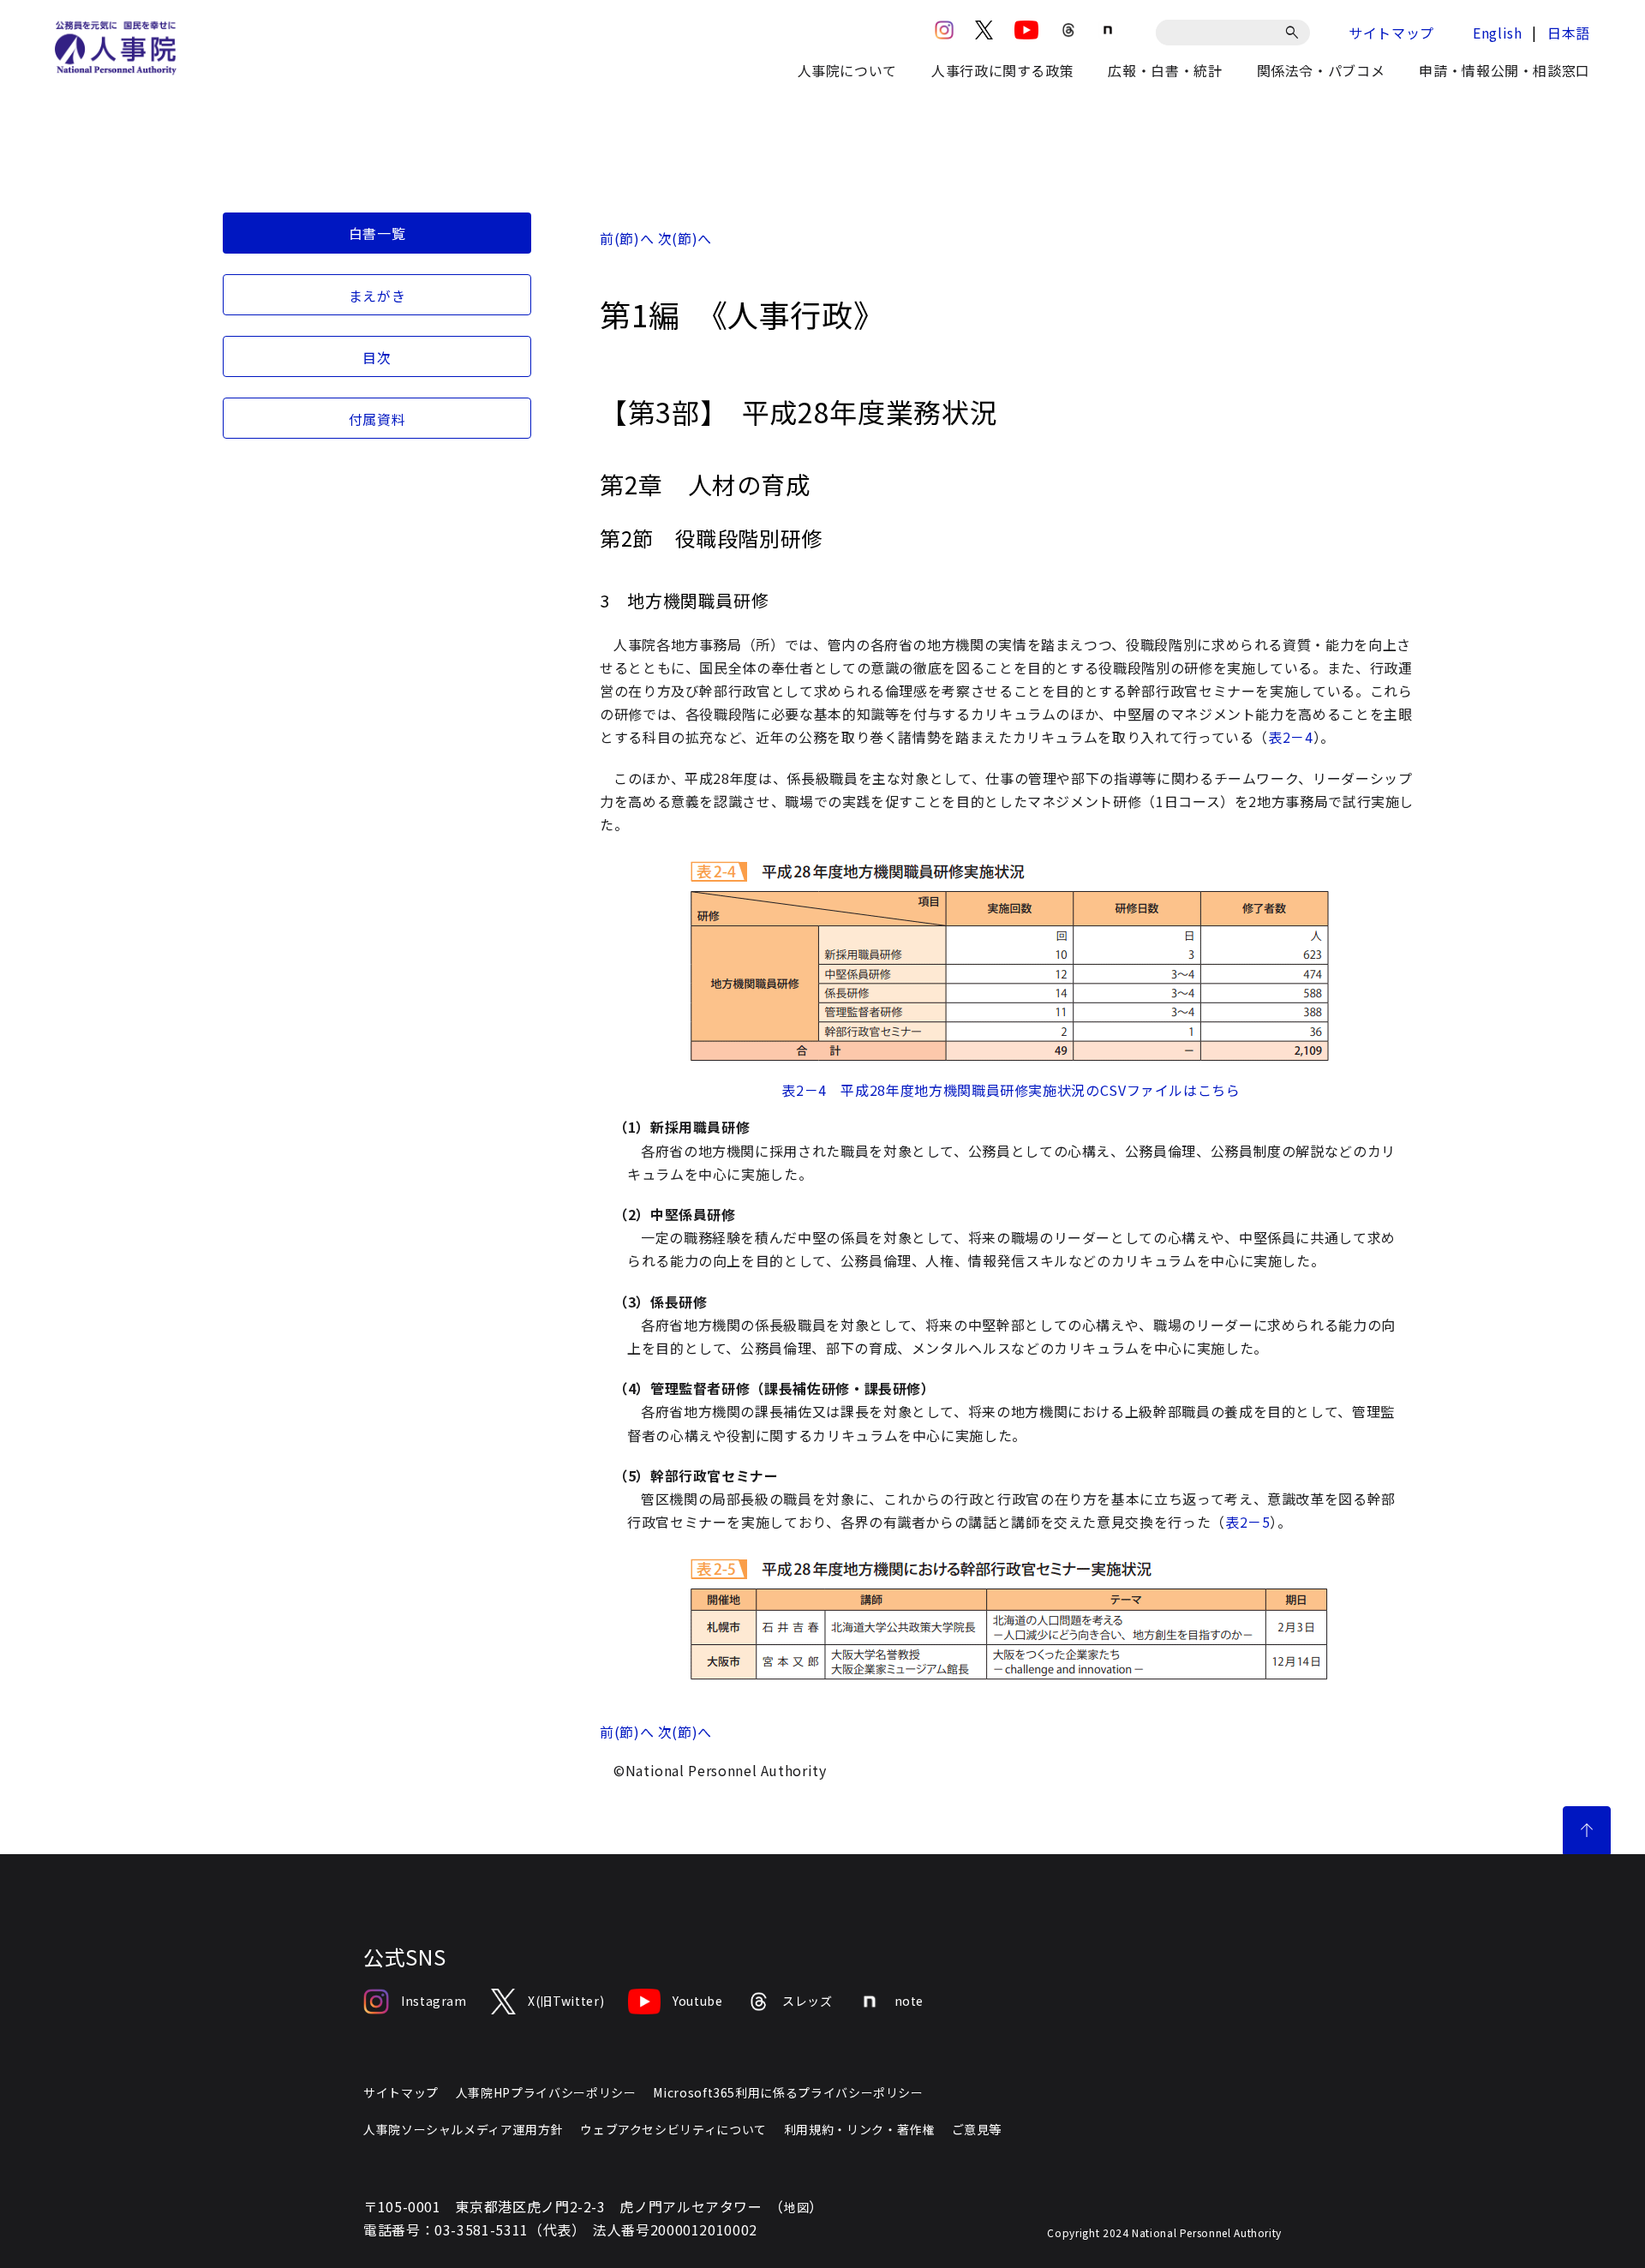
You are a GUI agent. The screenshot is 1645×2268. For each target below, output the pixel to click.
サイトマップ (1391, 33)
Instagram (434, 2001)
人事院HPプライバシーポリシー (546, 2092)
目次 (377, 357)
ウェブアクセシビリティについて (673, 2129)
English (1497, 33)
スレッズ (808, 2001)
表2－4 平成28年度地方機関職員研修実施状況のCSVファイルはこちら (1011, 1090)
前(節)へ (627, 238)
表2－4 (1291, 737)
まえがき (377, 296)
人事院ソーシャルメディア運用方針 (463, 2129)
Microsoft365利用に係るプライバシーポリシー (788, 2092)
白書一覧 (377, 233)
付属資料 (377, 419)
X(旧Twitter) (566, 2001)
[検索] (1295, 33)
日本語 (1569, 33)
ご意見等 (977, 2129)
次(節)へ (685, 238)
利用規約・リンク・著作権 (859, 2129)
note (909, 2001)
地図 (796, 2207)
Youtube (697, 2001)
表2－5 (1248, 1522)
